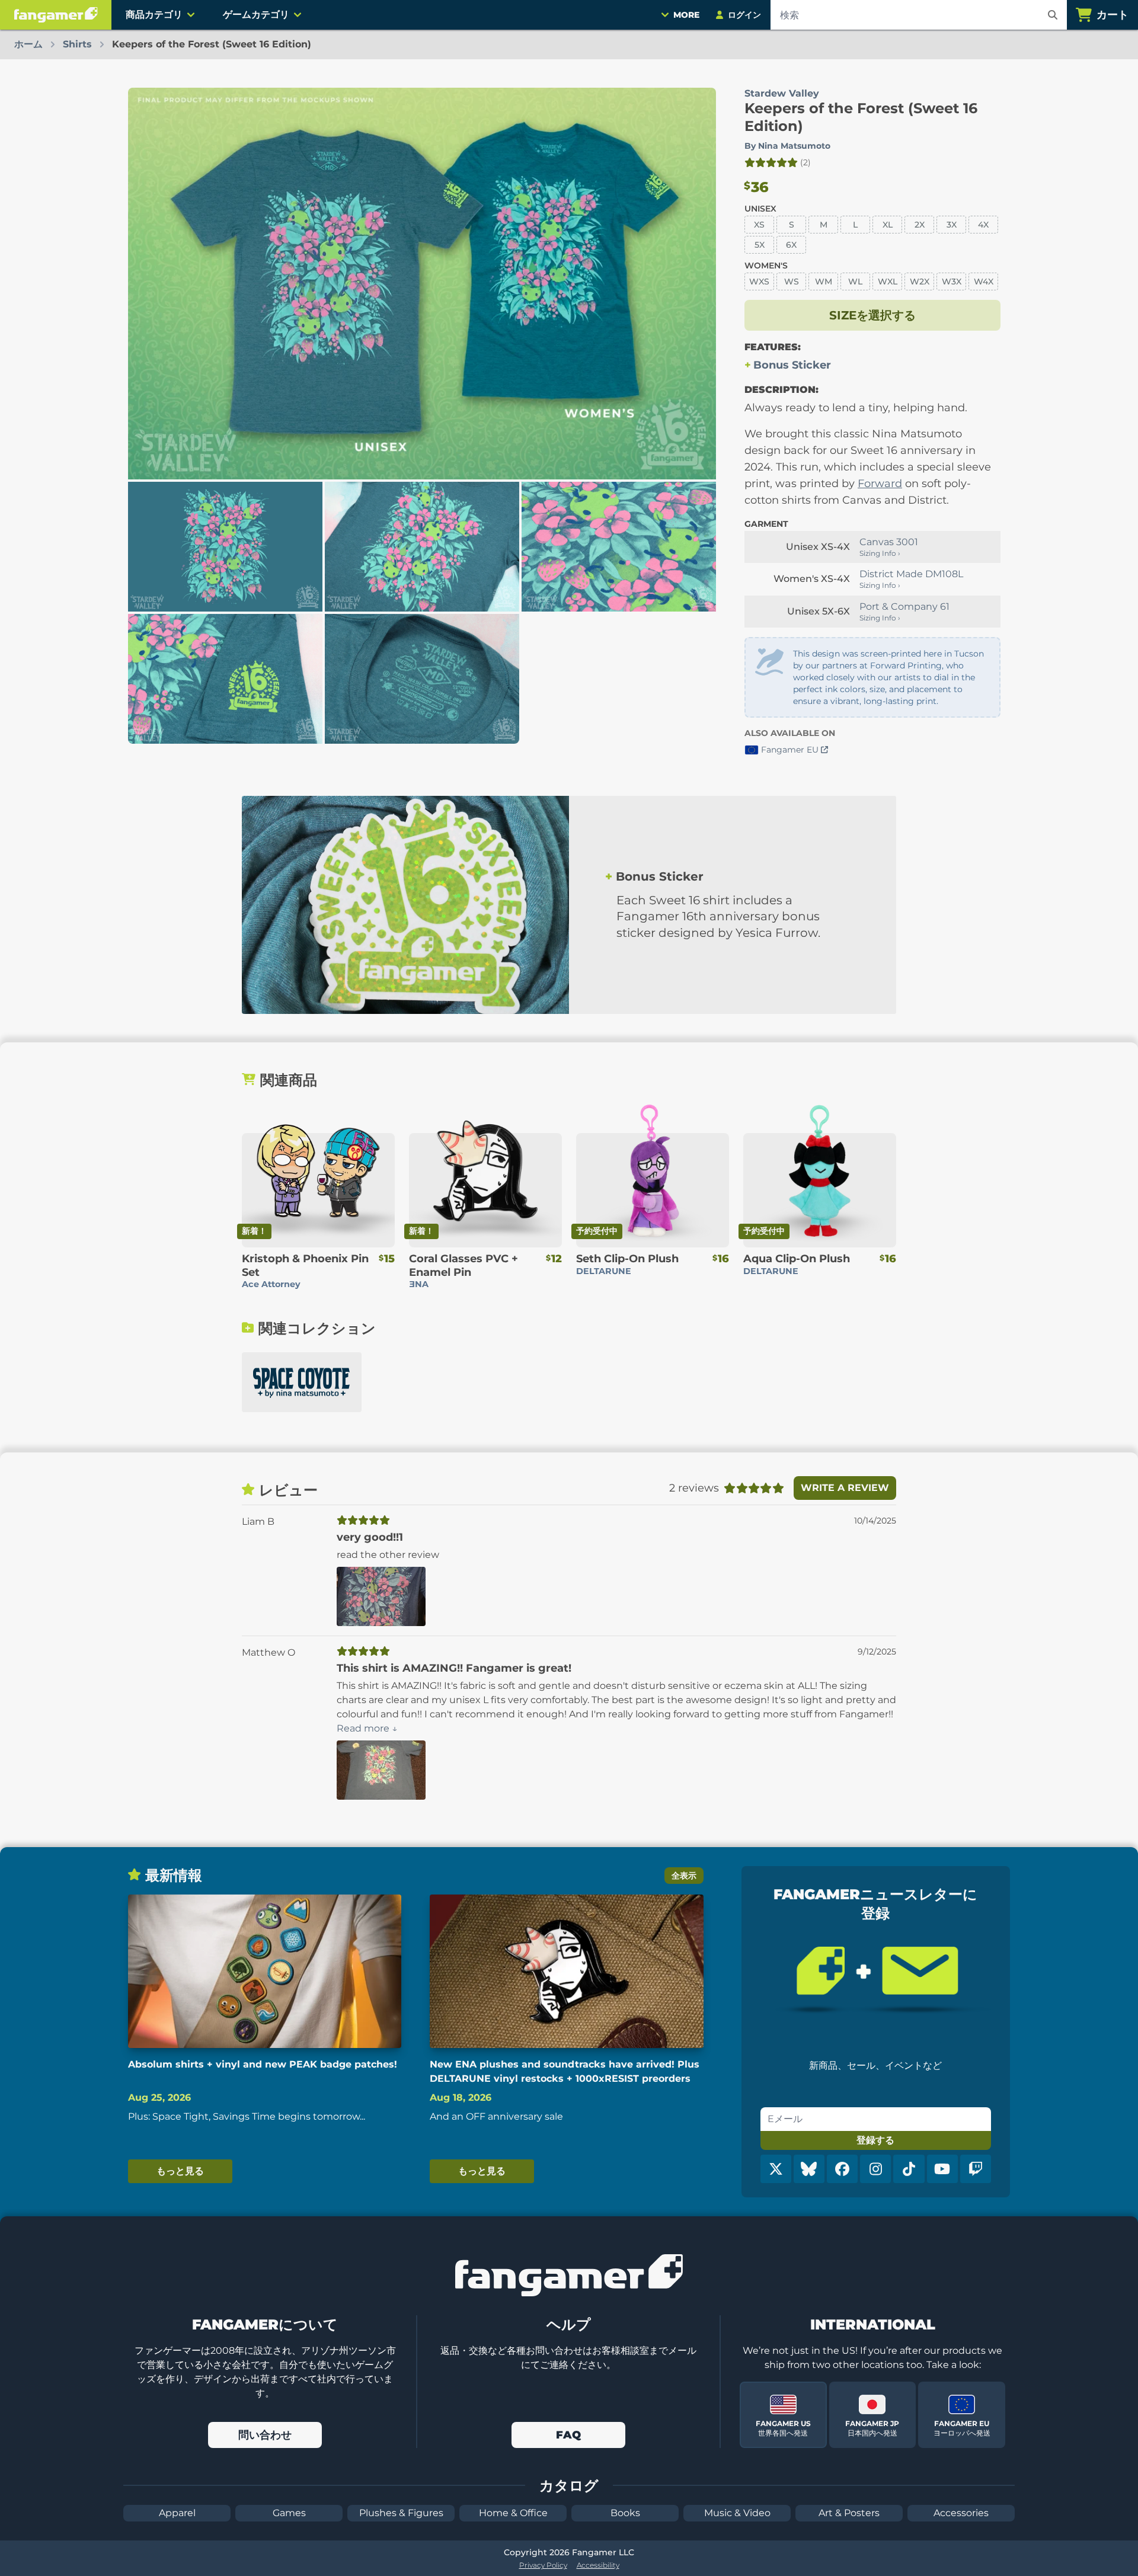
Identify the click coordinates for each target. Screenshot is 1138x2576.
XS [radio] (759, 225)
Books (625, 2513)
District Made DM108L (911, 574)
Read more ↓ (367, 1728)
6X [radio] (791, 245)
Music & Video (737, 2513)
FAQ (568, 2435)
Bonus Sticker (792, 365)
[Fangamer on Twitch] (976, 2169)
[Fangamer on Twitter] (776, 2169)
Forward (880, 484)
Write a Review (845, 1488)
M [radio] (824, 225)
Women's (766, 265)
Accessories (961, 2513)
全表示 (684, 1876)
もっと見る (180, 2171)
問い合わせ (265, 2435)
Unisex (760, 209)
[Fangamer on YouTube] (942, 2169)
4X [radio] (983, 225)
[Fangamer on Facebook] (842, 2169)
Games (289, 2513)
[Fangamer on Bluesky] (809, 2169)
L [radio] (855, 225)
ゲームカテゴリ (256, 15)
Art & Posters (849, 2513)
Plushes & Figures (401, 2513)
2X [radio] (920, 225)
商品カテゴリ (154, 15)
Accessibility (598, 2565)
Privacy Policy (543, 2565)
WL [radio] (855, 281)
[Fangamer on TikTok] (909, 2169)
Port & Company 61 (904, 607)
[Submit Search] (1053, 15)
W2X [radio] (920, 281)
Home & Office (513, 2513)
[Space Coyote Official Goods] (302, 1382)
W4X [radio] (984, 281)
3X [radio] (952, 225)
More (686, 15)
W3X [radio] (952, 281)
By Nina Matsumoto (787, 146)
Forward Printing (906, 665)
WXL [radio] (888, 281)
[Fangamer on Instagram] (875, 2169)
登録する (875, 2140)
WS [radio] (792, 281)
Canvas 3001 (889, 542)
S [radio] (792, 225)
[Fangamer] (56, 15)
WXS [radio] (759, 281)
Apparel (177, 2513)
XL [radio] (888, 225)
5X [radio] (760, 245)
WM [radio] (824, 281)
